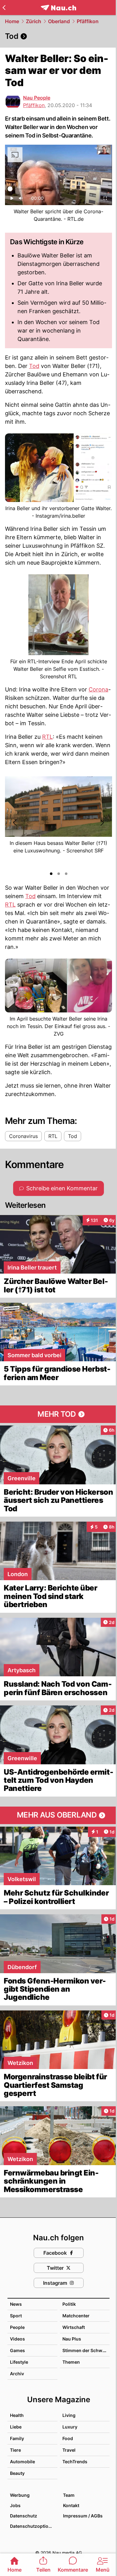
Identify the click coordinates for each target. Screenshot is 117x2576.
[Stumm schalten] (21, 200)
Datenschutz (24, 2516)
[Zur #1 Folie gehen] (51, 874)
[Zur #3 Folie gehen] (66, 874)
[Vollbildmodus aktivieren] (105, 200)
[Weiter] (102, 823)
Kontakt (71, 2505)
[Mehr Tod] (58, 1414)
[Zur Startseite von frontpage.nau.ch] (58, 8)
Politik (69, 2304)
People (17, 2327)
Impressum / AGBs (83, 2516)
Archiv (17, 2374)
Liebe (16, 2427)
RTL (47, 737)
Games (17, 2350)
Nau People (37, 98)
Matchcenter (76, 2316)
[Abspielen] (12, 200)
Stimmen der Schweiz (85, 2350)
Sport (16, 2316)
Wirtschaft (74, 2327)
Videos (17, 2339)
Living (69, 2415)
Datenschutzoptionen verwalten (33, 2526)
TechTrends (75, 2462)
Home (12, 21)
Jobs (15, 2505)
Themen (71, 2362)
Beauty (17, 2473)
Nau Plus (72, 2339)
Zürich (34, 21)
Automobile (22, 2462)
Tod (34, 366)
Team (69, 2495)
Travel (69, 2450)
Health (17, 2415)
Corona (98, 689)
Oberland (59, 21)
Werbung (20, 2495)
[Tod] (58, 36)
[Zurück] (4, 8)
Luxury (70, 2427)
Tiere (15, 2450)
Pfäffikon (88, 21)
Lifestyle (19, 2362)
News (16, 2304)
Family (17, 2438)
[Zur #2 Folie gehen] (59, 874)
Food (68, 2438)
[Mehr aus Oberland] (58, 1815)
